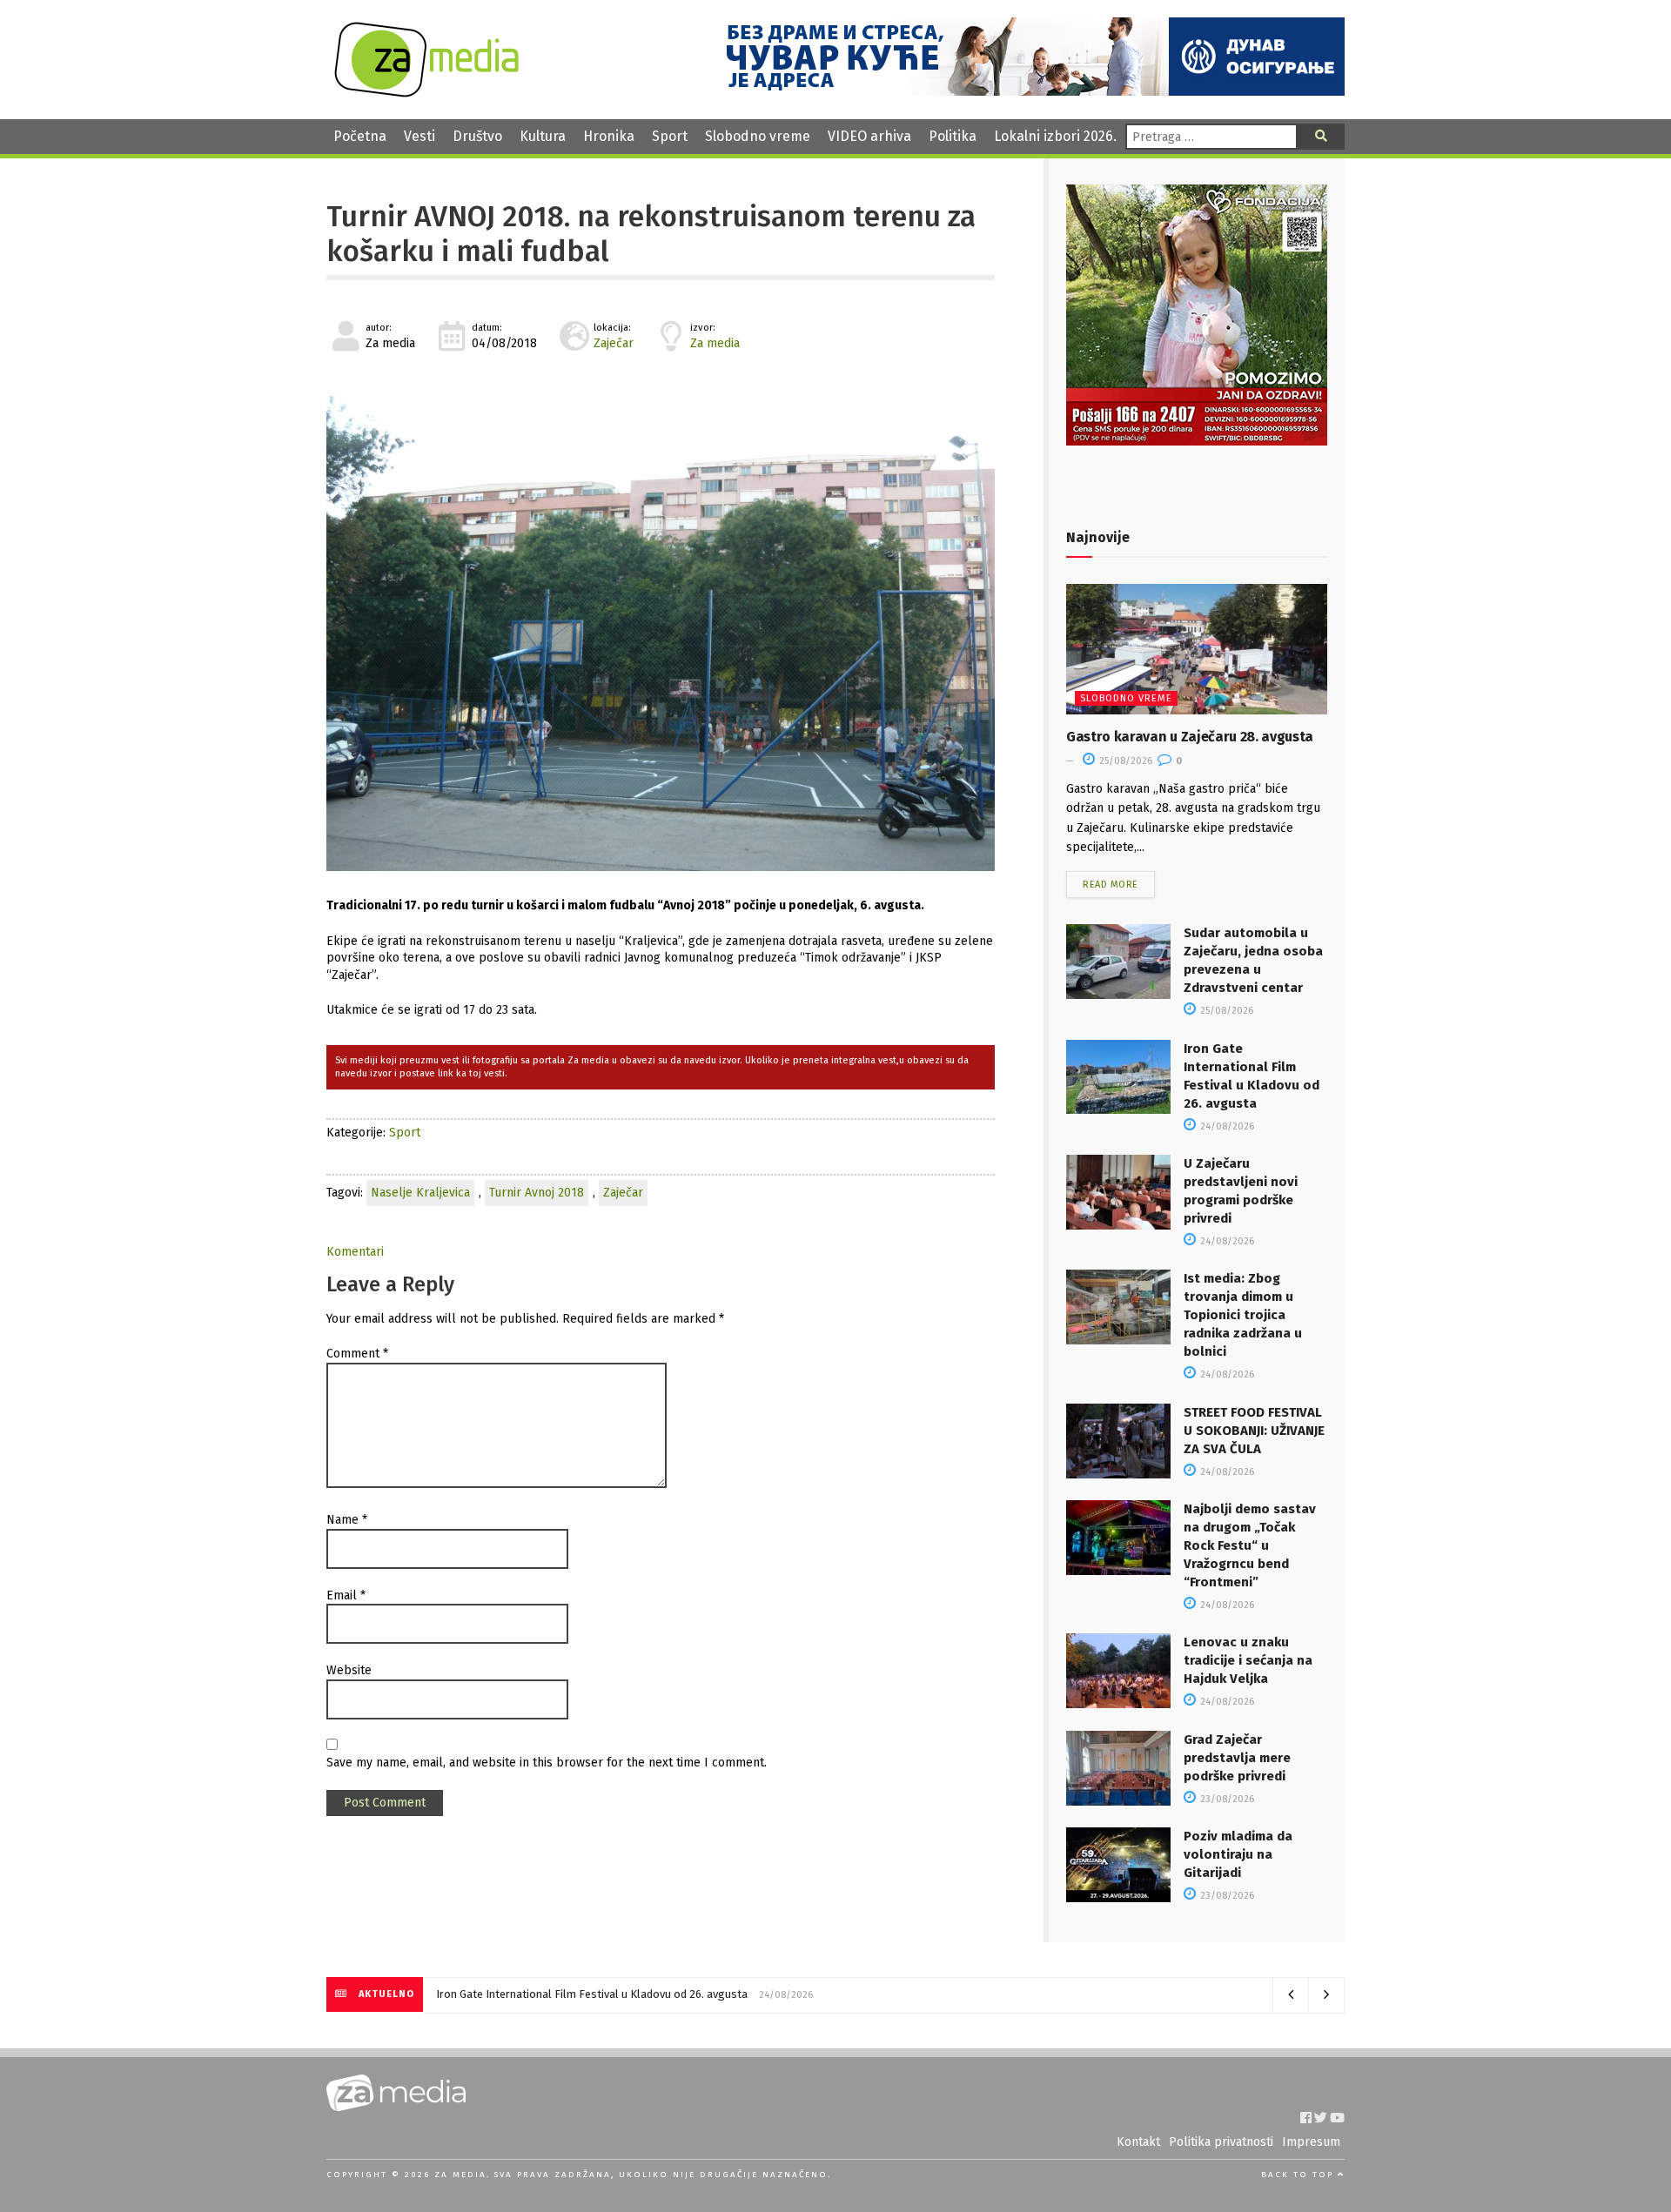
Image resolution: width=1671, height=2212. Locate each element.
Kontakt (1138, 2142)
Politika (953, 136)
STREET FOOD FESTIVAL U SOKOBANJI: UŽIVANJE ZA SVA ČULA (1254, 1431)
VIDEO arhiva (869, 136)
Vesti (419, 136)
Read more (1111, 885)
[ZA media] (426, 93)
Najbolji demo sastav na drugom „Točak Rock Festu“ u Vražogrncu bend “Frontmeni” (1250, 1545)
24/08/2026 (1226, 1126)
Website (349, 1670)
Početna (360, 136)
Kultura (543, 136)
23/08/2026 (1226, 1799)
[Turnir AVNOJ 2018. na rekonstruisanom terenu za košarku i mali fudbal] (661, 620)
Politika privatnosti (1221, 2142)
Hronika (609, 136)
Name (347, 1520)
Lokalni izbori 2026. (1055, 136)
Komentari (355, 1252)
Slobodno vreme (758, 136)
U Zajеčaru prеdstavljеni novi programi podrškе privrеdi (574, 1994)
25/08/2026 (1124, 761)
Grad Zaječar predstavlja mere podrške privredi (1237, 1758)
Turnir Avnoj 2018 (537, 1193)
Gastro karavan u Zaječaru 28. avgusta (1190, 737)
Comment (357, 1354)
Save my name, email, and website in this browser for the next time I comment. (547, 1763)
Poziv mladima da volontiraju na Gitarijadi (1238, 1854)
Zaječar (614, 343)
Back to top (1299, 2175)
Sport (670, 136)
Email (346, 1595)
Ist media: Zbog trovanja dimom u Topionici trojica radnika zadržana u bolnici (1243, 1315)
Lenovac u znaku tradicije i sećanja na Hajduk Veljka (1248, 1660)
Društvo (477, 136)
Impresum (1311, 2142)
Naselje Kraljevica (420, 1193)
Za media (715, 343)
